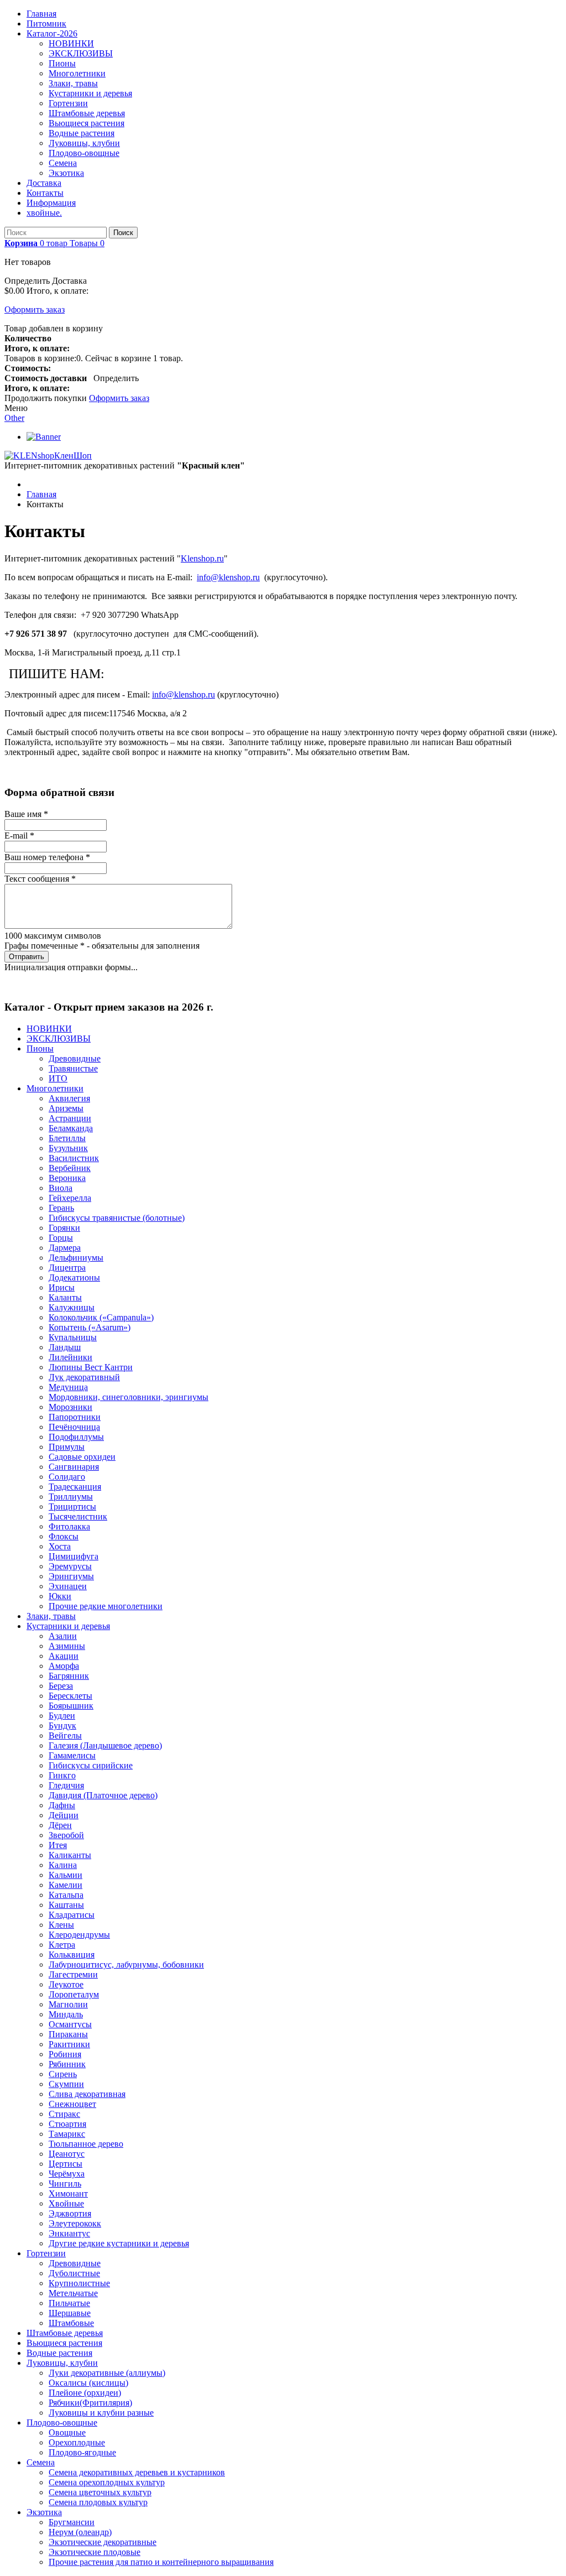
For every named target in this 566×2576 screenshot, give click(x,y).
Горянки (64, 1228)
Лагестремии (73, 1974)
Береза (61, 1686)
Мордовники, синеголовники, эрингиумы (129, 1397)
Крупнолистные (79, 2283)
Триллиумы (71, 1497)
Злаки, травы (73, 83)
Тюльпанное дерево (86, 2144)
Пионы (62, 63)
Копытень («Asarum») (90, 1327)
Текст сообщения (40, 879)
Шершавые (70, 2313)
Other (14, 418)
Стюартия (67, 2124)
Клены (61, 1925)
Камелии (65, 1885)
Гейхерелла (70, 1198)
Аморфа (64, 1666)
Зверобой (66, 1835)
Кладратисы (72, 1915)
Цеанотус (67, 2154)
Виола (61, 1188)
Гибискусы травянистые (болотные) (117, 1218)
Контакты (45, 193)
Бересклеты (70, 1696)
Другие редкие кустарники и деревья (119, 2243)
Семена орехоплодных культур (107, 2482)
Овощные (67, 2432)
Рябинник (67, 2064)
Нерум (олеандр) (80, 2532)
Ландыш (65, 1347)
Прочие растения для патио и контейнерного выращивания (161, 2562)
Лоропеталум (74, 1994)
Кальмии (65, 1875)
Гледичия (66, 1785)
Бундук (62, 1726)
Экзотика (66, 173)
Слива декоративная (87, 2094)
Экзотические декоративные (103, 2542)
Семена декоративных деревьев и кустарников (137, 2472)
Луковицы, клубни (84, 143)
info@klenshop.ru (228, 577)
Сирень (63, 2074)
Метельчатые (73, 2293)
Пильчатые (69, 2303)
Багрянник (69, 1676)
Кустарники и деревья (90, 93)
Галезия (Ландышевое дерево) (105, 1745)
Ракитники (69, 2044)
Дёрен (60, 1825)
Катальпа (66, 1895)
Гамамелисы (72, 1755)
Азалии (63, 1636)
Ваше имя (26, 814)
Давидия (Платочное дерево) (103, 1795)
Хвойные (66, 2203)
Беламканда (71, 1128)
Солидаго (67, 1477)
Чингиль (65, 2184)
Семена (63, 163)
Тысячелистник (78, 1516)
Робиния (65, 2054)
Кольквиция (72, 1955)
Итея (58, 1845)
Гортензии (68, 103)
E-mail (19, 836)
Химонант (68, 2193)
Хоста (60, 1546)
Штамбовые (71, 2323)
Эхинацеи (68, 1586)
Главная (41, 14)
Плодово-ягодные (82, 2452)
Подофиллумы (76, 1437)
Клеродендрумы (79, 1935)
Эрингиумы (71, 1576)
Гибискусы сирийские (91, 1765)
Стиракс (64, 2114)
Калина (63, 1865)
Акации (64, 1656)
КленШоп (73, 456)
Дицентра (67, 1268)
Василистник (74, 1158)
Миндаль (66, 2014)
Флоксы (64, 1536)
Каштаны (66, 1905)
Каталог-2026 (52, 33)
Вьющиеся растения (87, 123)
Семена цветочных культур (100, 2492)
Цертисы (65, 2164)
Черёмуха (67, 2174)
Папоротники (75, 1417)
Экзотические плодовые (95, 2552)
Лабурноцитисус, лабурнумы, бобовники (126, 1964)
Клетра (62, 1945)
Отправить (27, 957)
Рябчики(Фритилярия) (90, 2403)
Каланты (65, 1297)
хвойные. (44, 213)
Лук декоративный (84, 1377)
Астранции (70, 1118)
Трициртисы (72, 1506)
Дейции (64, 1815)
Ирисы (62, 1287)
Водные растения (82, 133)
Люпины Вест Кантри (91, 1367)
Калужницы (72, 1307)
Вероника (67, 1178)
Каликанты (70, 1855)
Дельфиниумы (76, 1258)
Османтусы (70, 2024)
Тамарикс (67, 2134)
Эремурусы (70, 1566)
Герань (61, 1208)
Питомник (46, 24)
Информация (51, 203)
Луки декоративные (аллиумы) (107, 2373)
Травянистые (73, 1068)
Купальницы (73, 1337)
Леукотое (66, 1984)
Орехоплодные (77, 2442)
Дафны (62, 1805)
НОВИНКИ (71, 43)
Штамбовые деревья (87, 113)
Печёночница (74, 1427)
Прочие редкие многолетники (106, 1606)
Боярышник (71, 1706)
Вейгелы (65, 1735)
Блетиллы (67, 1138)
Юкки (60, 1596)
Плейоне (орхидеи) (85, 2393)
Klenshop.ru (202, 558)
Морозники (70, 1407)
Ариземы (66, 1108)
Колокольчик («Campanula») (101, 1317)
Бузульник (68, 1148)
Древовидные (75, 1058)
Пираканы (68, 2034)
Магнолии (68, 2004)
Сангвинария (74, 1467)
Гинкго (62, 1775)
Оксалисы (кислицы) (88, 2383)
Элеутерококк (75, 2223)
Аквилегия (69, 1098)
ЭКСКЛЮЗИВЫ (81, 53)
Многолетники (77, 73)
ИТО (58, 1078)
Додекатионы (74, 1277)
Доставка (44, 183)
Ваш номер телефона (47, 857)
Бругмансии (72, 2522)
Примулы (67, 1447)
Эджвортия (70, 2213)
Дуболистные (74, 2273)
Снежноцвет (72, 2104)
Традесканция (75, 1487)
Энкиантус (69, 2233)
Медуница (68, 1387)
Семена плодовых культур (98, 2502)
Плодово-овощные (84, 153)
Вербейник (70, 1168)
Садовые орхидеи (82, 1457)
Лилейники (70, 1357)
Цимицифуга (74, 1556)
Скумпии (66, 2084)
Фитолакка (69, 1526)
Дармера (65, 1248)
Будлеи (62, 1716)
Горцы (61, 1238)
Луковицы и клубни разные (101, 2413)
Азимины (67, 1646)
